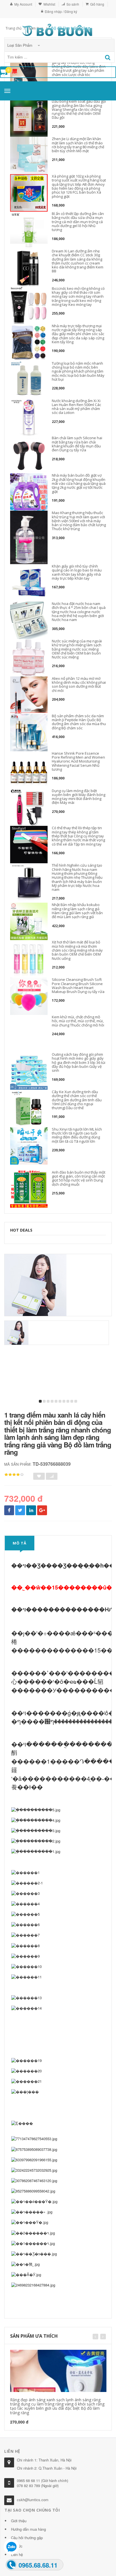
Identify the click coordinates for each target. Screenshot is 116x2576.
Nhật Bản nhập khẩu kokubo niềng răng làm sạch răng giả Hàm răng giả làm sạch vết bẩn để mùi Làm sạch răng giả (77, 911)
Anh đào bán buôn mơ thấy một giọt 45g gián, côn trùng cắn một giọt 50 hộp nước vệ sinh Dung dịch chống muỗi (79, 1178)
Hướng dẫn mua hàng (28, 2529)
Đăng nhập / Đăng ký (61, 11)
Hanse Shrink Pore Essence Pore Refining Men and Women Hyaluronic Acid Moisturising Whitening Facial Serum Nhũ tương (78, 761)
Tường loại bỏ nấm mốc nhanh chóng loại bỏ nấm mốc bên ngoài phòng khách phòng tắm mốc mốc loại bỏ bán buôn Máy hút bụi (78, 371)
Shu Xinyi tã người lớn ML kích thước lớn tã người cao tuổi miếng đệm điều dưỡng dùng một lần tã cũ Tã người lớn (77, 1135)
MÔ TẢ (20, 1543)
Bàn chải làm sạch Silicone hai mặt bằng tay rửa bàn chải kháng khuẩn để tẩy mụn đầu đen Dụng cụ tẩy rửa (77, 444)
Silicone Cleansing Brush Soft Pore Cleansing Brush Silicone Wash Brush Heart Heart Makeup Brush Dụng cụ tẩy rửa (78, 986)
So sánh (73, 4)
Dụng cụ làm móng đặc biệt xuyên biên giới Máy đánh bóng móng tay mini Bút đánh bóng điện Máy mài (79, 797)
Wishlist (49, 4)
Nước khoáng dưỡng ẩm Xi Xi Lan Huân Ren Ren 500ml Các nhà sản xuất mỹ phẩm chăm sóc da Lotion (76, 407)
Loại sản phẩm (20, 45)
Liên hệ (17, 2554)
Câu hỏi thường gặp (27, 2538)
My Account (23, 4)
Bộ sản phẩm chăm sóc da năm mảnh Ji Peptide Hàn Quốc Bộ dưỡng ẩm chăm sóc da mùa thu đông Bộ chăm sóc (79, 722)
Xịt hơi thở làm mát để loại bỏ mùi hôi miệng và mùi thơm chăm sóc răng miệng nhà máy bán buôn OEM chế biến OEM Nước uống (77, 950)
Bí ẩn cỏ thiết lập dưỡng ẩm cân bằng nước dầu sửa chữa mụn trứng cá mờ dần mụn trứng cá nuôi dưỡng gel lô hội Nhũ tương (78, 222)
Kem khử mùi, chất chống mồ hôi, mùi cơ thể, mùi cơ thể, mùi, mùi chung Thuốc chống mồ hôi (78, 1021)
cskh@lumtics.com (33, 2500)
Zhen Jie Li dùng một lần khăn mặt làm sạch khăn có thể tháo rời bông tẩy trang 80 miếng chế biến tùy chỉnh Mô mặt (78, 145)
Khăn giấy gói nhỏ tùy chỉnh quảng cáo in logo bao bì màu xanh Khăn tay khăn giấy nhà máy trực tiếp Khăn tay (77, 572)
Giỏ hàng (97, 4)
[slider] (14, 1475)
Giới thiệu (19, 2521)
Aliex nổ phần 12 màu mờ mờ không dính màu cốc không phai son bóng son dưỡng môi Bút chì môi (79, 684)
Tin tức (17, 2546)
